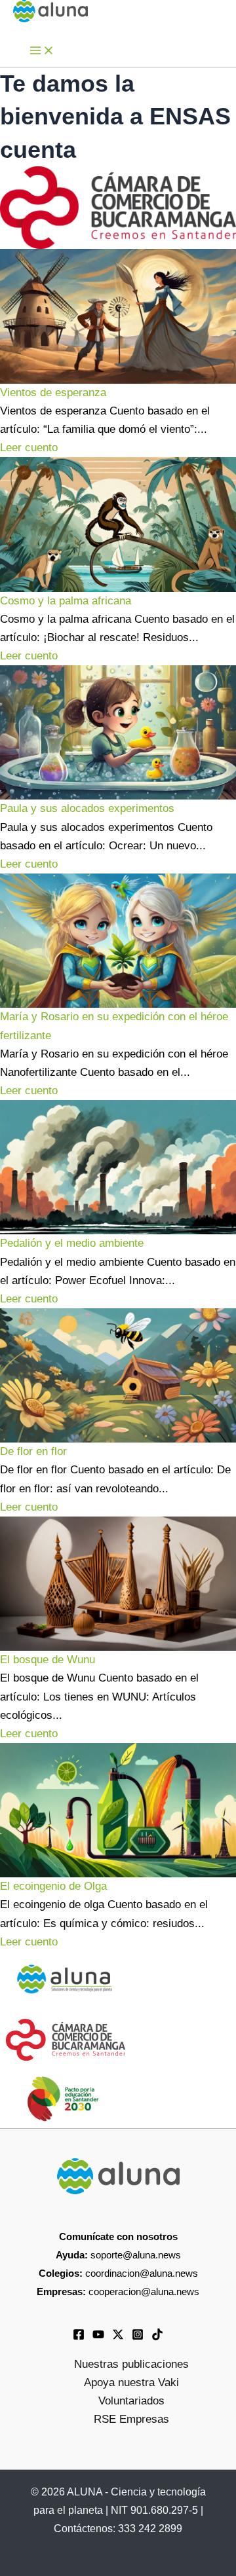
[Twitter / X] (118, 2337)
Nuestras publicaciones (131, 2364)
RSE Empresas (131, 2419)
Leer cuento (29, 448)
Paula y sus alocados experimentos (87, 808)
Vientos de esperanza (53, 393)
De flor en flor (33, 1451)
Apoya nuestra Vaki (131, 2383)
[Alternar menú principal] (42, 51)
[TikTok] (157, 2337)
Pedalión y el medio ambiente (72, 1243)
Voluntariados (131, 2401)
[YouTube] (98, 2337)
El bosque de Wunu (48, 1660)
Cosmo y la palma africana (66, 601)
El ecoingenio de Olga (53, 1886)
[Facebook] (79, 2337)
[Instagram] (138, 2337)
